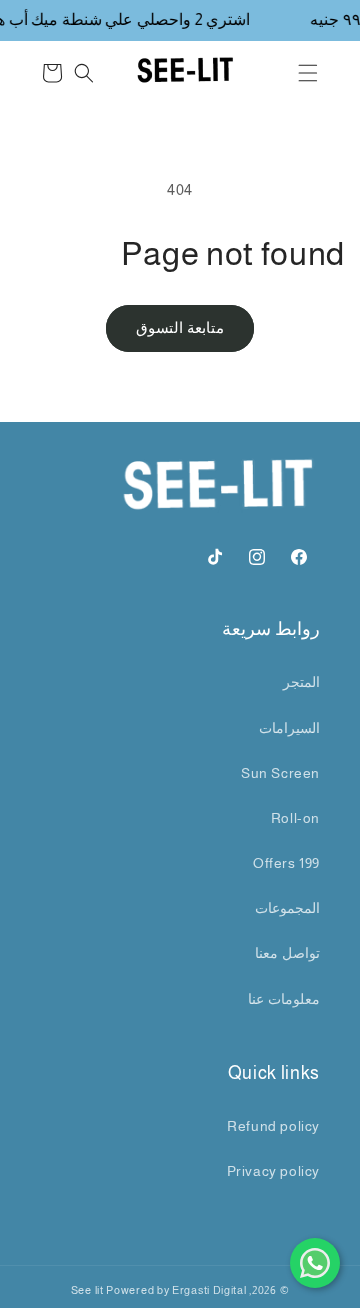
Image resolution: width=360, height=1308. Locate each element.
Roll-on (295, 818)
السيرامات (289, 728)
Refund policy (273, 1126)
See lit (87, 1290)
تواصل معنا (287, 953)
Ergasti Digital (209, 1290)
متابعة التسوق (180, 327)
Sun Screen (280, 773)
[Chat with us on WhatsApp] (315, 1263)
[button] (308, 73)
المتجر (301, 682)
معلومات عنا (284, 999)
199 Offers (286, 863)
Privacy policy (273, 1171)
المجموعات (287, 908)
